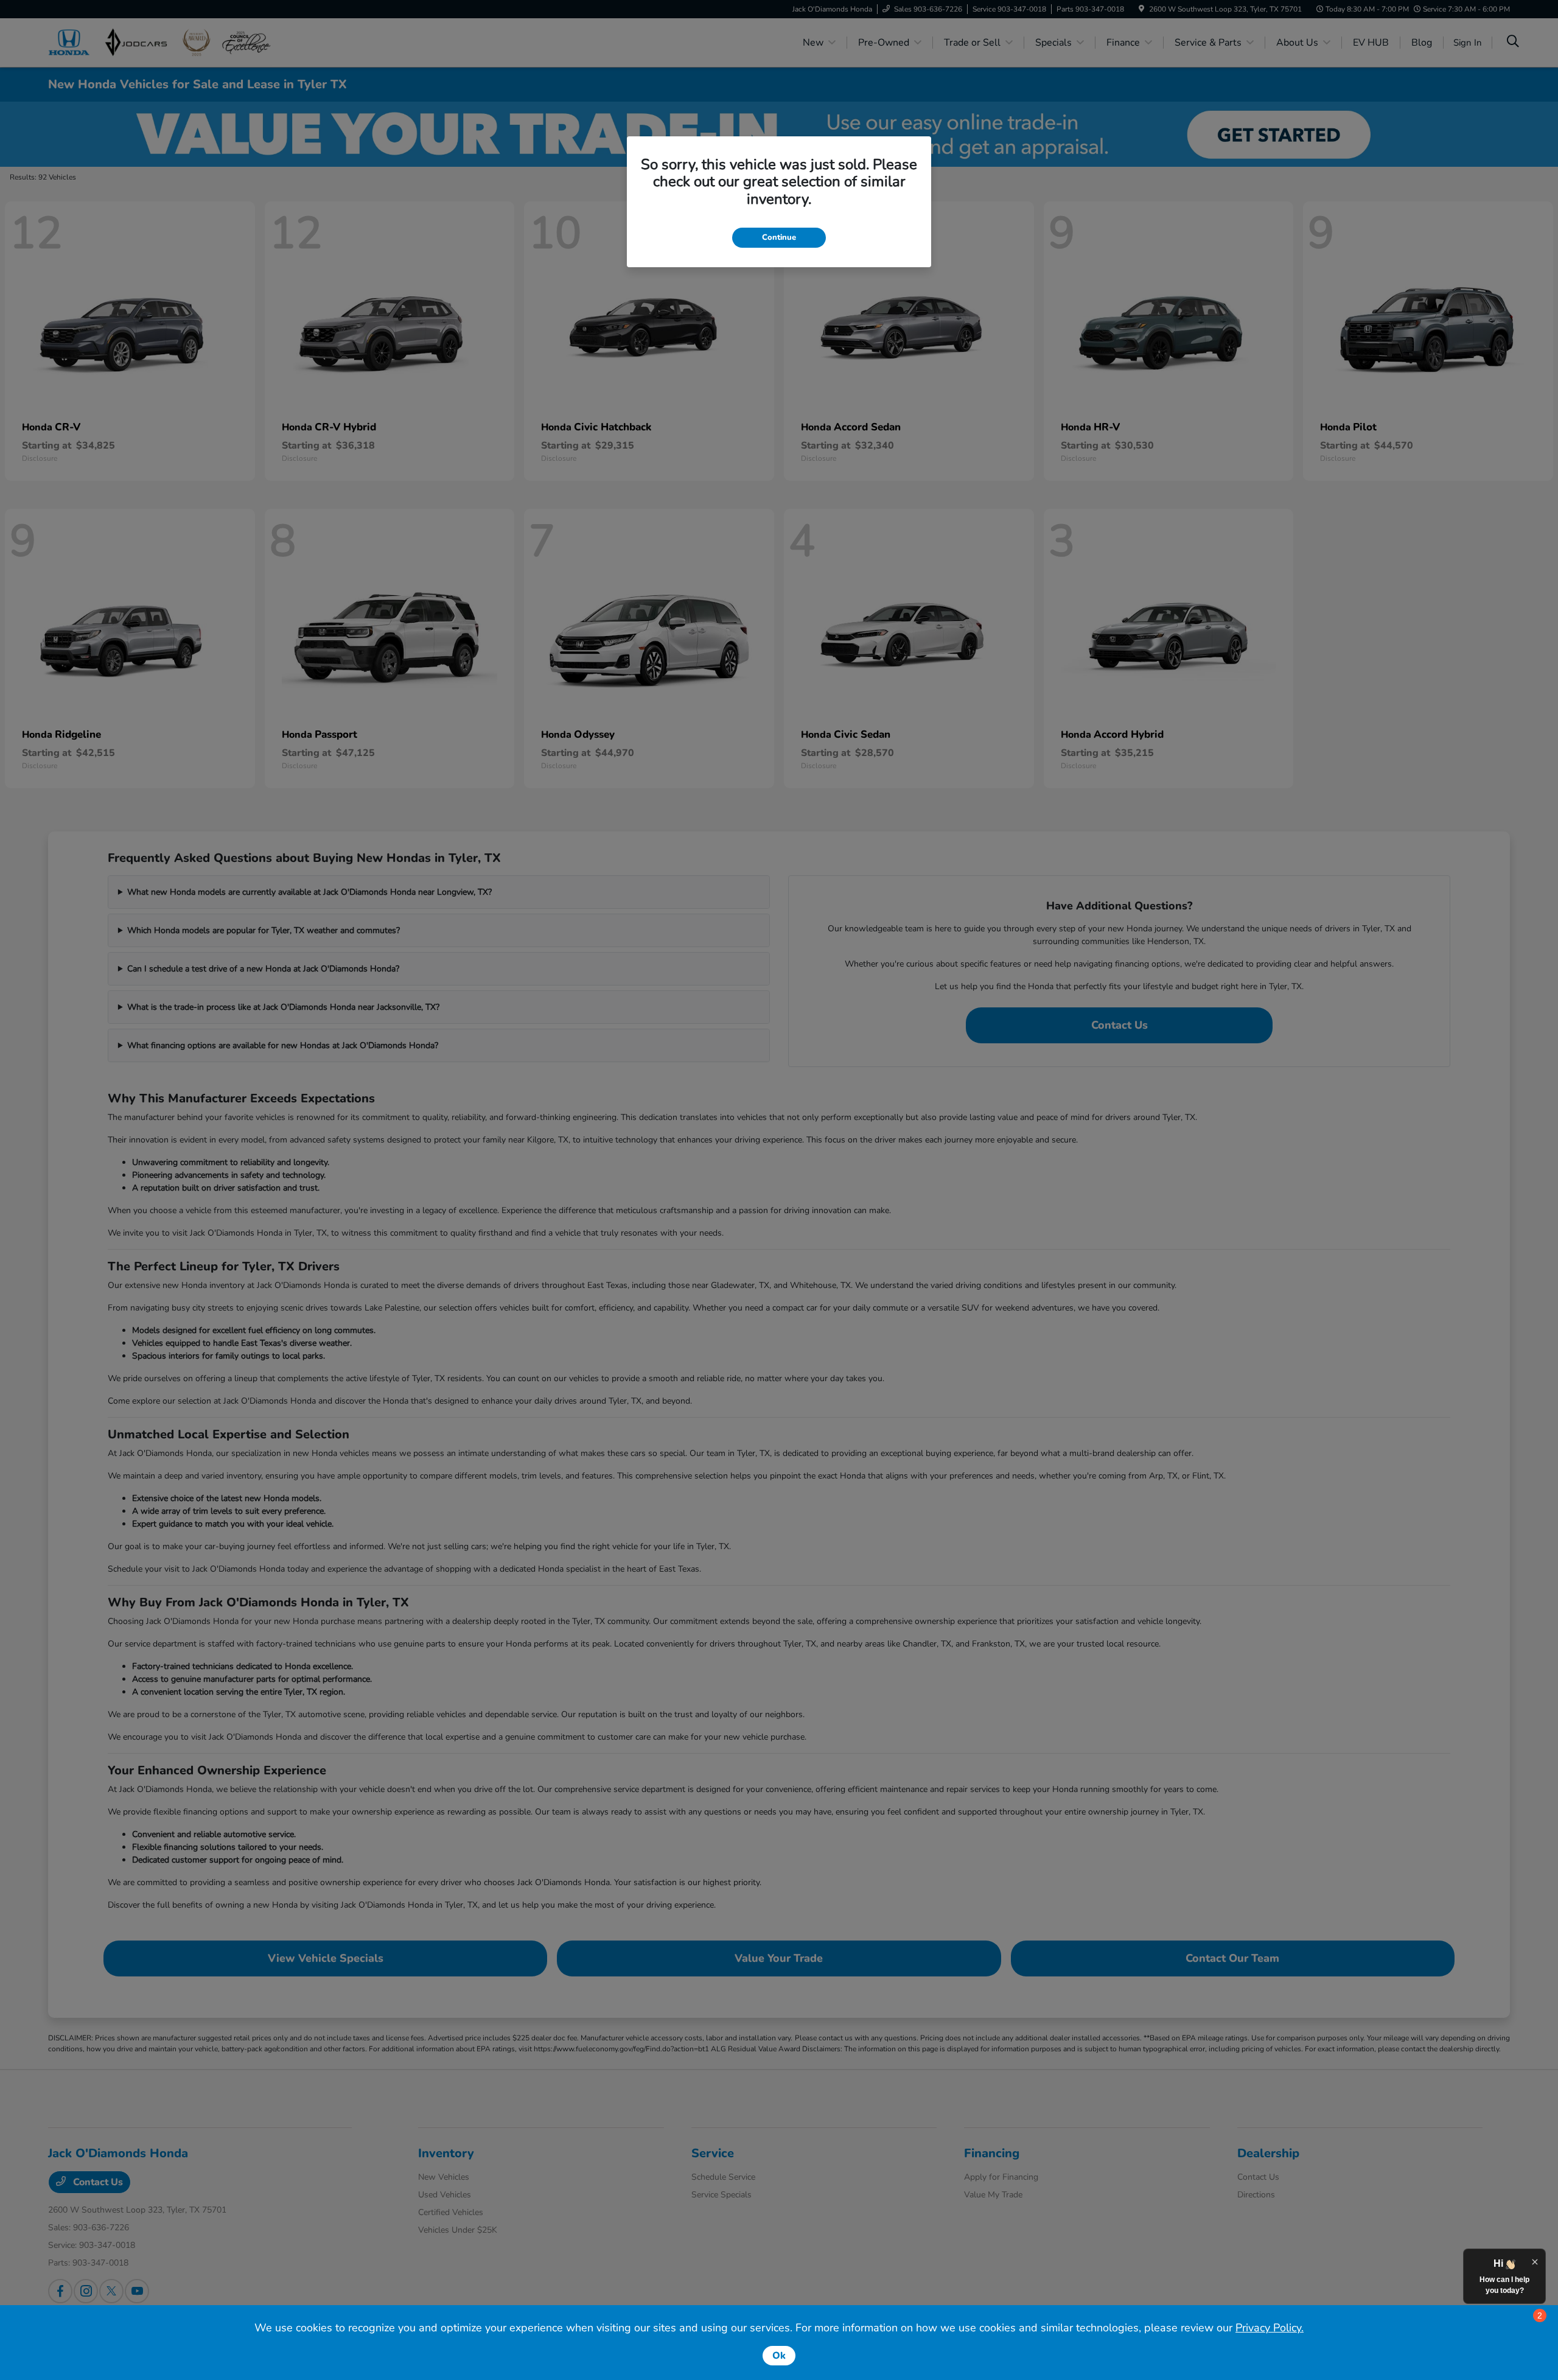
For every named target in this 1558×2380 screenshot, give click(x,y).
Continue (779, 237)
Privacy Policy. (1270, 2328)
